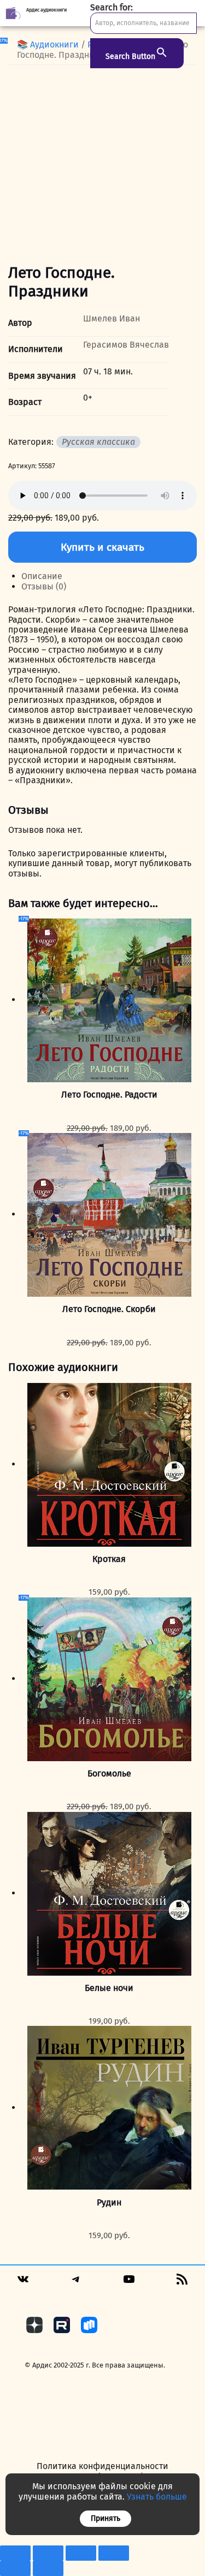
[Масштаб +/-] (15, 2553)
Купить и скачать (102, 547)
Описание (42, 576)
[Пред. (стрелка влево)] (15, 2568)
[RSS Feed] (182, 2283)
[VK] (23, 2283)
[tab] (109, 576)
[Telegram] (76, 2283)
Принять (106, 2518)
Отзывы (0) (44, 586)
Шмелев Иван (112, 318)
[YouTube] (129, 2283)
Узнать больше (157, 2497)
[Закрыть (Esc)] (114, 2553)
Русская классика (98, 442)
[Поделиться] (81, 2553)
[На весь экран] (48, 2553)
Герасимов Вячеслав (126, 345)
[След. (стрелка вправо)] (48, 2568)
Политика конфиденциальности (102, 2466)
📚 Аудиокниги (48, 44)
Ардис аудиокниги (46, 10)
